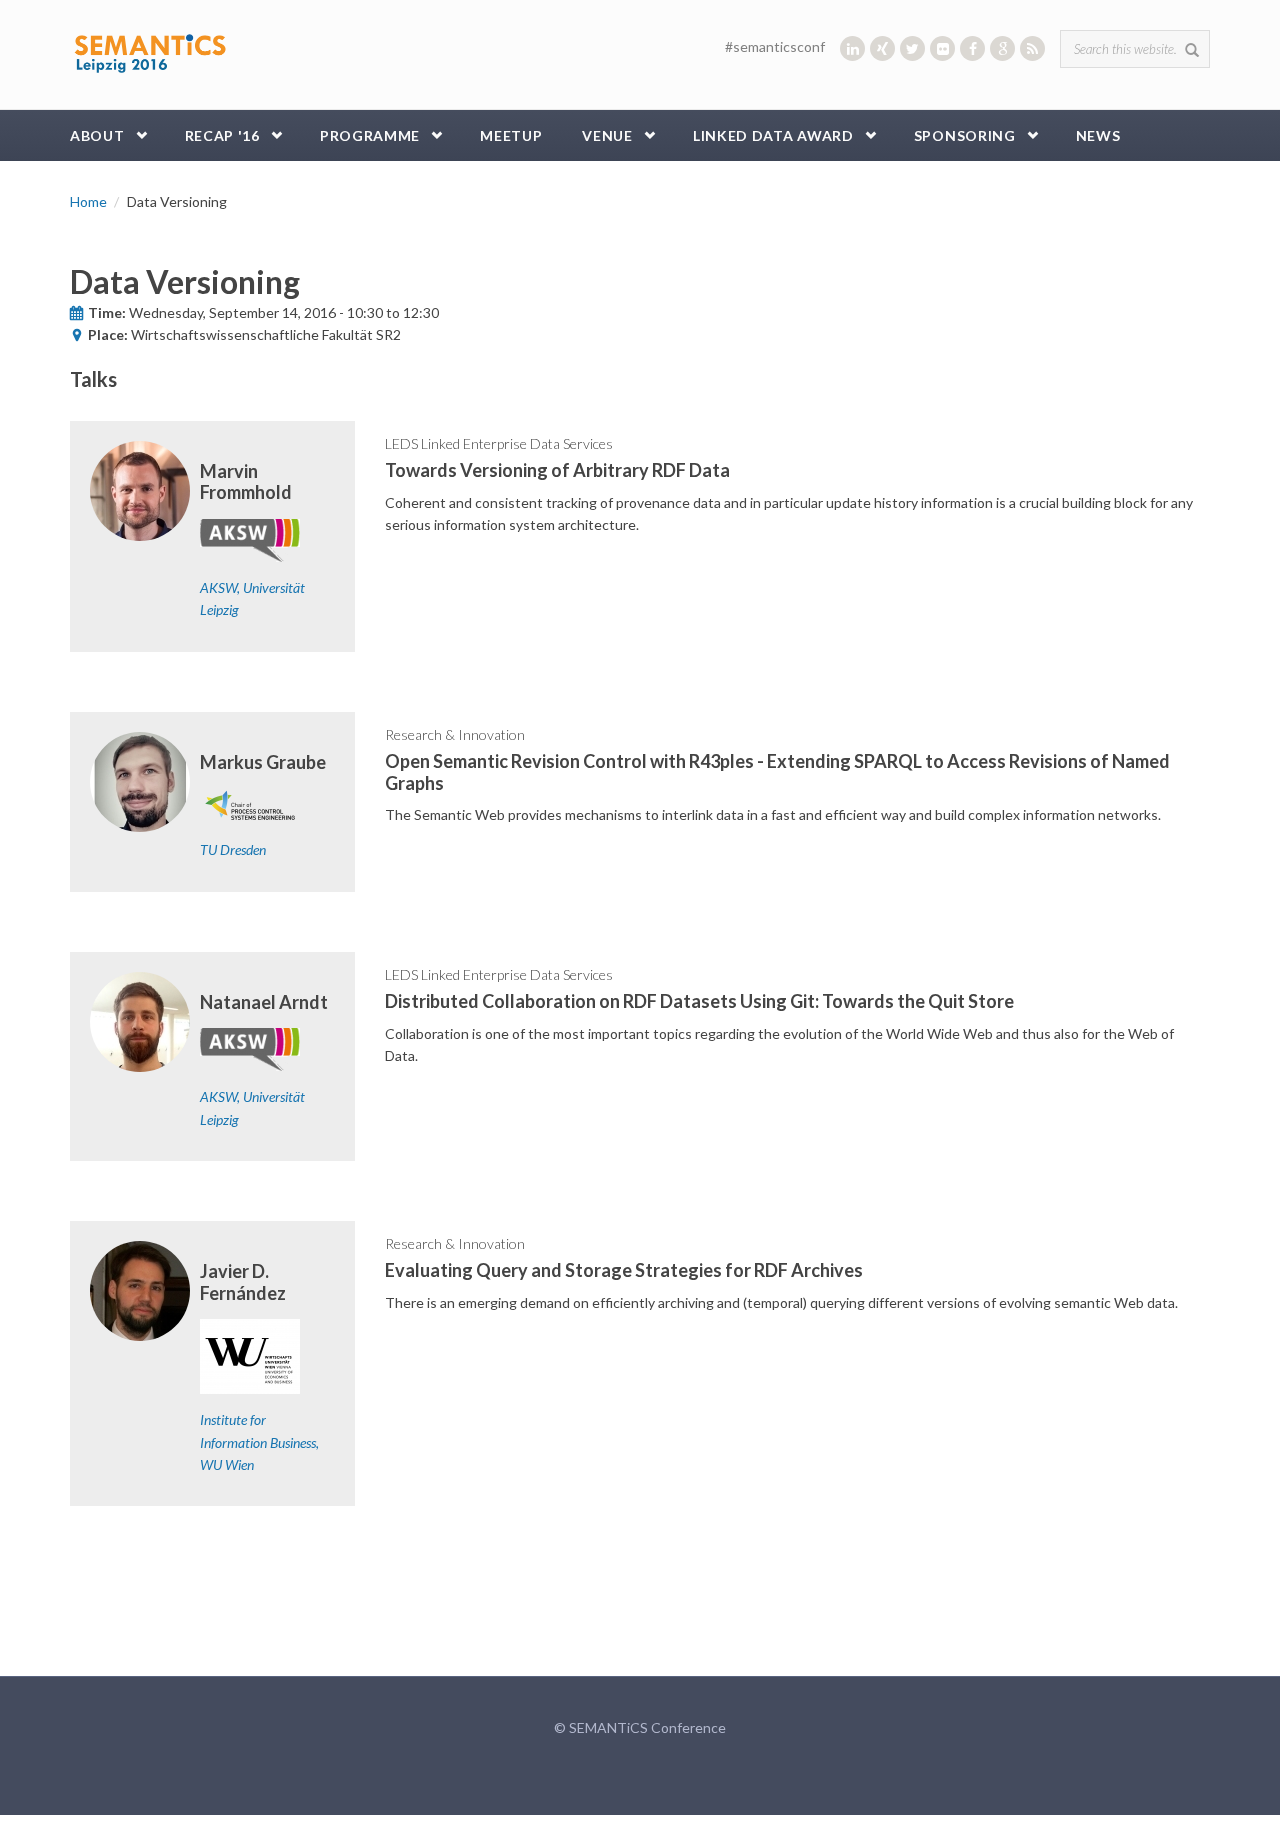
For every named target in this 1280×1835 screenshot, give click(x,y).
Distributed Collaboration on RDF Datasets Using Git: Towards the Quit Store (699, 1001)
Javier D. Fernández (243, 1282)
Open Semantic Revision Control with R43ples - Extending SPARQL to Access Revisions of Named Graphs (777, 772)
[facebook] (972, 48)
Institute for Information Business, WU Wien (259, 1442)
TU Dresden (233, 849)
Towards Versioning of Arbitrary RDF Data (557, 470)
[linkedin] (852, 48)
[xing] (882, 48)
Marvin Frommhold (246, 482)
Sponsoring (965, 135)
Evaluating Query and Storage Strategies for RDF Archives (624, 1270)
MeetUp (511, 135)
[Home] (150, 49)
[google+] (1002, 48)
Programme (370, 135)
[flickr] (942, 48)
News (1098, 135)
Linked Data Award (773, 135)
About (97, 135)
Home (88, 201)
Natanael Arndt (264, 1002)
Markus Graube (263, 762)
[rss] (1032, 48)
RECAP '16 (222, 135)
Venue (607, 135)
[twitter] (912, 48)
